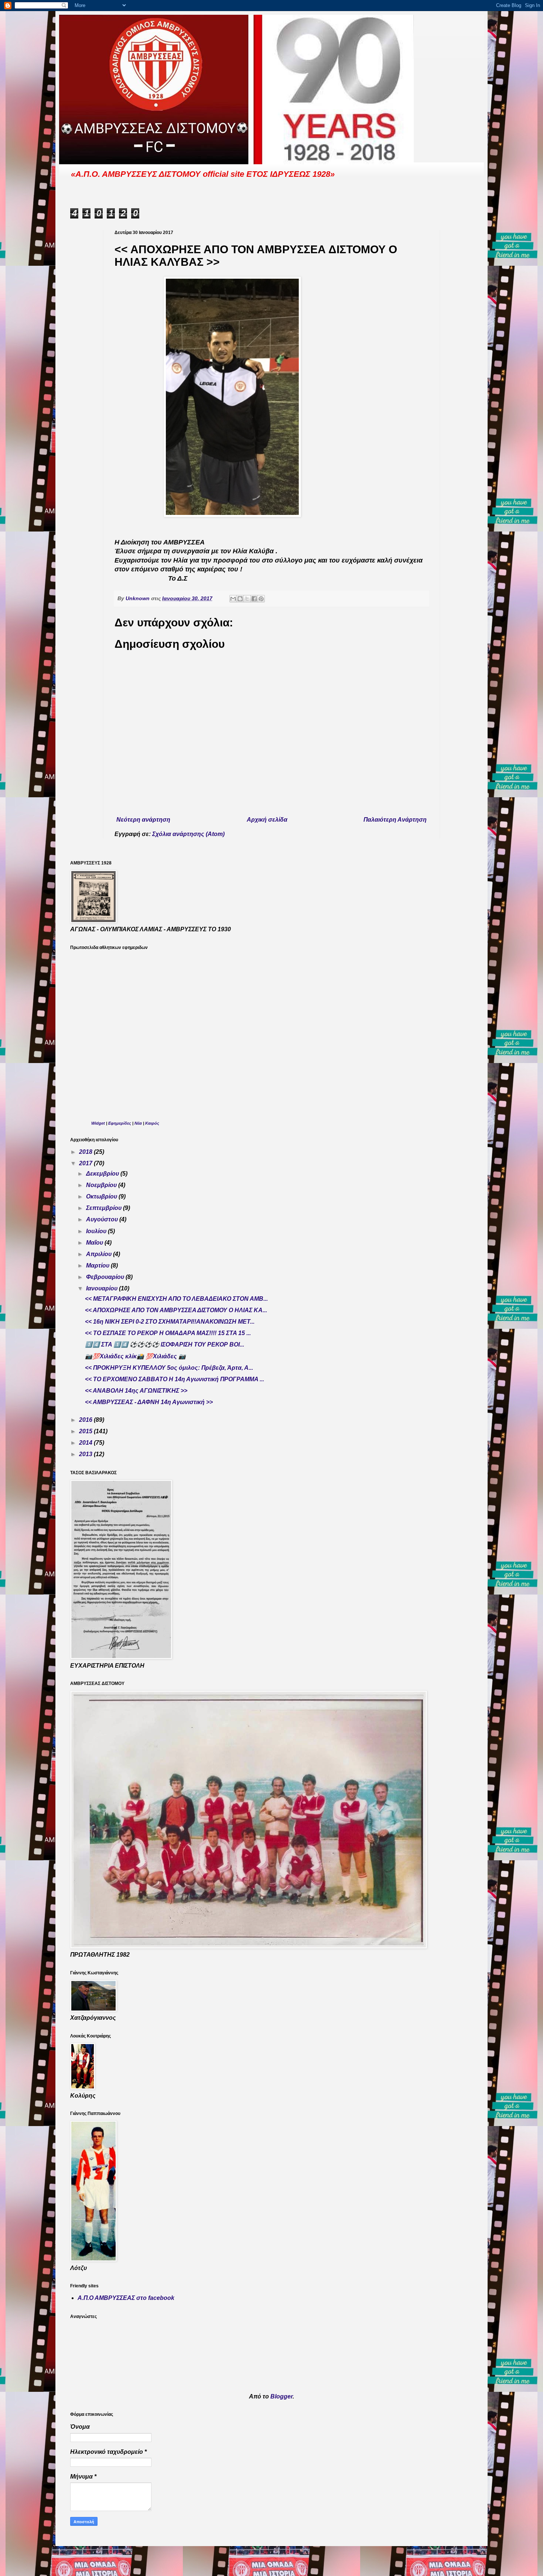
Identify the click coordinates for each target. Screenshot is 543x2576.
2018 (86, 1152)
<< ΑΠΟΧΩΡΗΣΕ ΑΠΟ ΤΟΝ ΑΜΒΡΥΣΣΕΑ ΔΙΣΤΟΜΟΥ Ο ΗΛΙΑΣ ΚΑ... (176, 1310)
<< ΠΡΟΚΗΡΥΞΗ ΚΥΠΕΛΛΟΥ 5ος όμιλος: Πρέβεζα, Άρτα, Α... (169, 1368)
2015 (86, 1431)
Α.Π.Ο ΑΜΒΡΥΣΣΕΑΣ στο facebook (126, 2298)
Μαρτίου (98, 1265)
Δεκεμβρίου (103, 1174)
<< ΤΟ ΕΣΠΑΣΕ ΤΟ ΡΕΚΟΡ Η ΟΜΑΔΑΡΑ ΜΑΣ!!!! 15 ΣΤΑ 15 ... (168, 1333)
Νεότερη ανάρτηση (143, 820)
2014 (86, 1443)
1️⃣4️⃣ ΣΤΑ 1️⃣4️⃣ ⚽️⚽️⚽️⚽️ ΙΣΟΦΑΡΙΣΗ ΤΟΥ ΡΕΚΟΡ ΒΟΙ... (165, 1344)
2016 (86, 1420)
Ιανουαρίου (103, 1288)
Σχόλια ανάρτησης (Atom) (188, 834)
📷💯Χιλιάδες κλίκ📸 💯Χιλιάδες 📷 (135, 1356)
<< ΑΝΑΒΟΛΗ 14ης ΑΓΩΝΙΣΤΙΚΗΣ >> (136, 1391)
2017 (86, 1163)
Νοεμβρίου (102, 1185)
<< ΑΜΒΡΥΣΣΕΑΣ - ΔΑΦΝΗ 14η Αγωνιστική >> (149, 1402)
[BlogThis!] (240, 599)
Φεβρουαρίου (106, 1277)
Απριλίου (100, 1254)
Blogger (281, 2396)
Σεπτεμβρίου (105, 1208)
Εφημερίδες (120, 1123)
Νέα (139, 1123)
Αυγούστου (103, 1219)
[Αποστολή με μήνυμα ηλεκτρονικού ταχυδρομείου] (233, 599)
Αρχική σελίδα (267, 820)
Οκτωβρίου (102, 1196)
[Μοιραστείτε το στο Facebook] (254, 599)
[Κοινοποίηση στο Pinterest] (261, 599)
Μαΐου (95, 1243)
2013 (86, 1454)
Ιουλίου (97, 1231)
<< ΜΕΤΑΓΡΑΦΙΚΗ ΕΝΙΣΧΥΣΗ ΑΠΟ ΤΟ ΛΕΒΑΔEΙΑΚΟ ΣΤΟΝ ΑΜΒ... (176, 1299)
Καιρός (152, 1123)
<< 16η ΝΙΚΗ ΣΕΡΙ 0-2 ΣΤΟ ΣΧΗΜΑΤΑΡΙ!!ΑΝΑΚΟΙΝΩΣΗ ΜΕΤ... (170, 1322)
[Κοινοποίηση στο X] (247, 599)
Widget (98, 1123)
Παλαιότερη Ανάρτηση (395, 820)
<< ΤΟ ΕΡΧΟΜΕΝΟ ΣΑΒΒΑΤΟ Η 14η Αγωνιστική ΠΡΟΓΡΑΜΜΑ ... (175, 1379)
